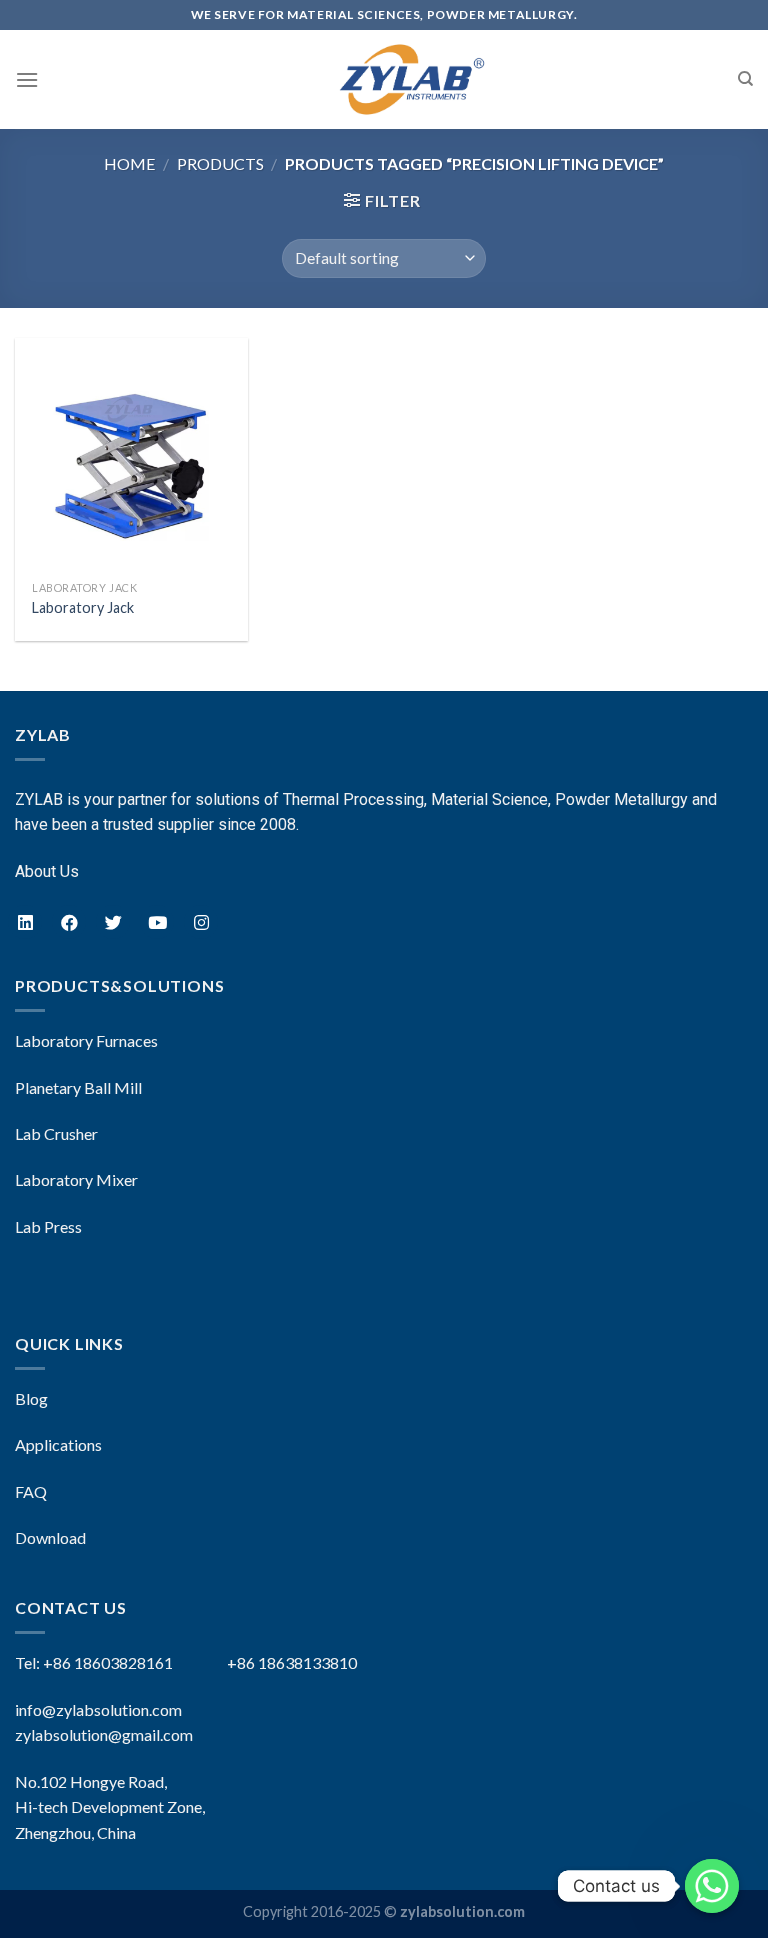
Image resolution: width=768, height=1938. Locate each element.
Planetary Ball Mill (78, 1087)
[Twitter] (113, 922)
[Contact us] (712, 1886)
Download (50, 1537)
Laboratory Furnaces (86, 1040)
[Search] (745, 79)
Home (129, 163)
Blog (31, 1398)
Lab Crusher (56, 1133)
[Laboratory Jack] (131, 454)
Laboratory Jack (83, 607)
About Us (47, 871)
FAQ (31, 1491)
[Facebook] (69, 922)
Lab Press (48, 1226)
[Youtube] (157, 922)
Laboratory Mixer (76, 1179)
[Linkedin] (25, 922)
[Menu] (27, 79)
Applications (58, 1444)
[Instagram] (201, 922)
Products (220, 163)
